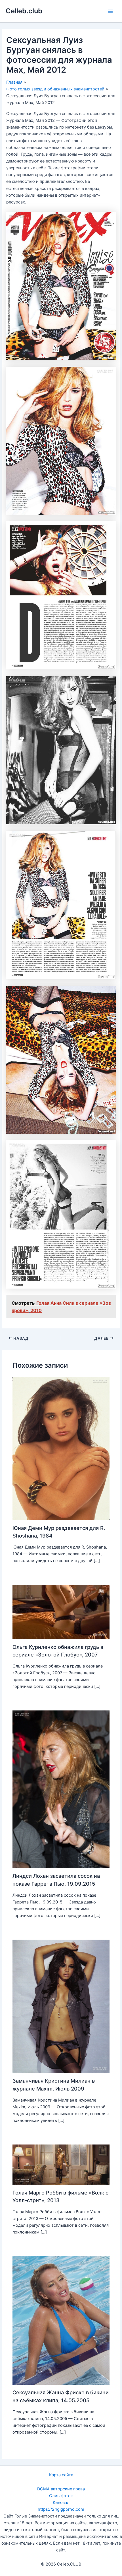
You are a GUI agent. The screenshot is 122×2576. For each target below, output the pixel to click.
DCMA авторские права (61, 2489)
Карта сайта (61, 2475)
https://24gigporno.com (61, 2509)
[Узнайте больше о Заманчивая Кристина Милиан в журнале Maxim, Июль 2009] (61, 2006)
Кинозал (61, 2503)
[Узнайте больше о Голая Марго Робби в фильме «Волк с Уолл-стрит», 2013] (61, 2164)
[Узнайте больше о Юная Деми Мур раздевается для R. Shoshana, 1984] (61, 1448)
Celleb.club (24, 11)
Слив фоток (61, 2496)
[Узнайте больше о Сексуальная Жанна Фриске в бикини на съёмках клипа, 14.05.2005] (61, 2320)
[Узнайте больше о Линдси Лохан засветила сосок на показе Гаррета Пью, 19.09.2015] (61, 1789)
